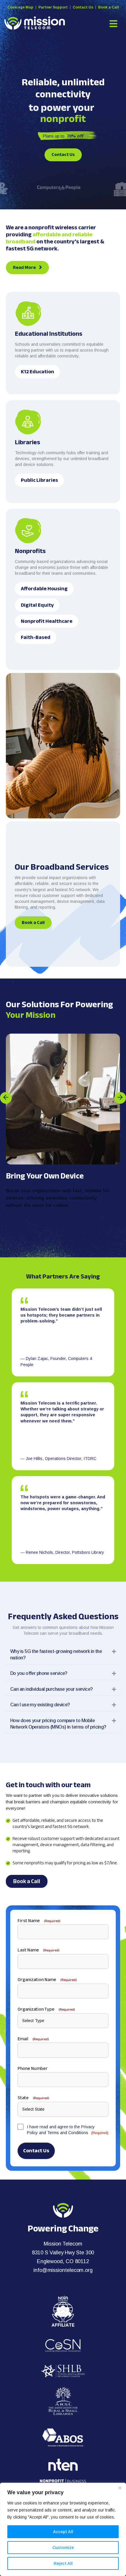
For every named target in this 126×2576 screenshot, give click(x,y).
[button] (9, 1098)
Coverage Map (20, 7)
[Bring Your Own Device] (63, 1099)
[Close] (120, 2488)
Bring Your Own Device (45, 1176)
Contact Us (83, 7)
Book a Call (109, 7)
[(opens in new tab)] (63, 2311)
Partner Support (53, 7)
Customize (63, 2548)
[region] (63, 2529)
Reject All (63, 2563)
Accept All (63, 2532)
